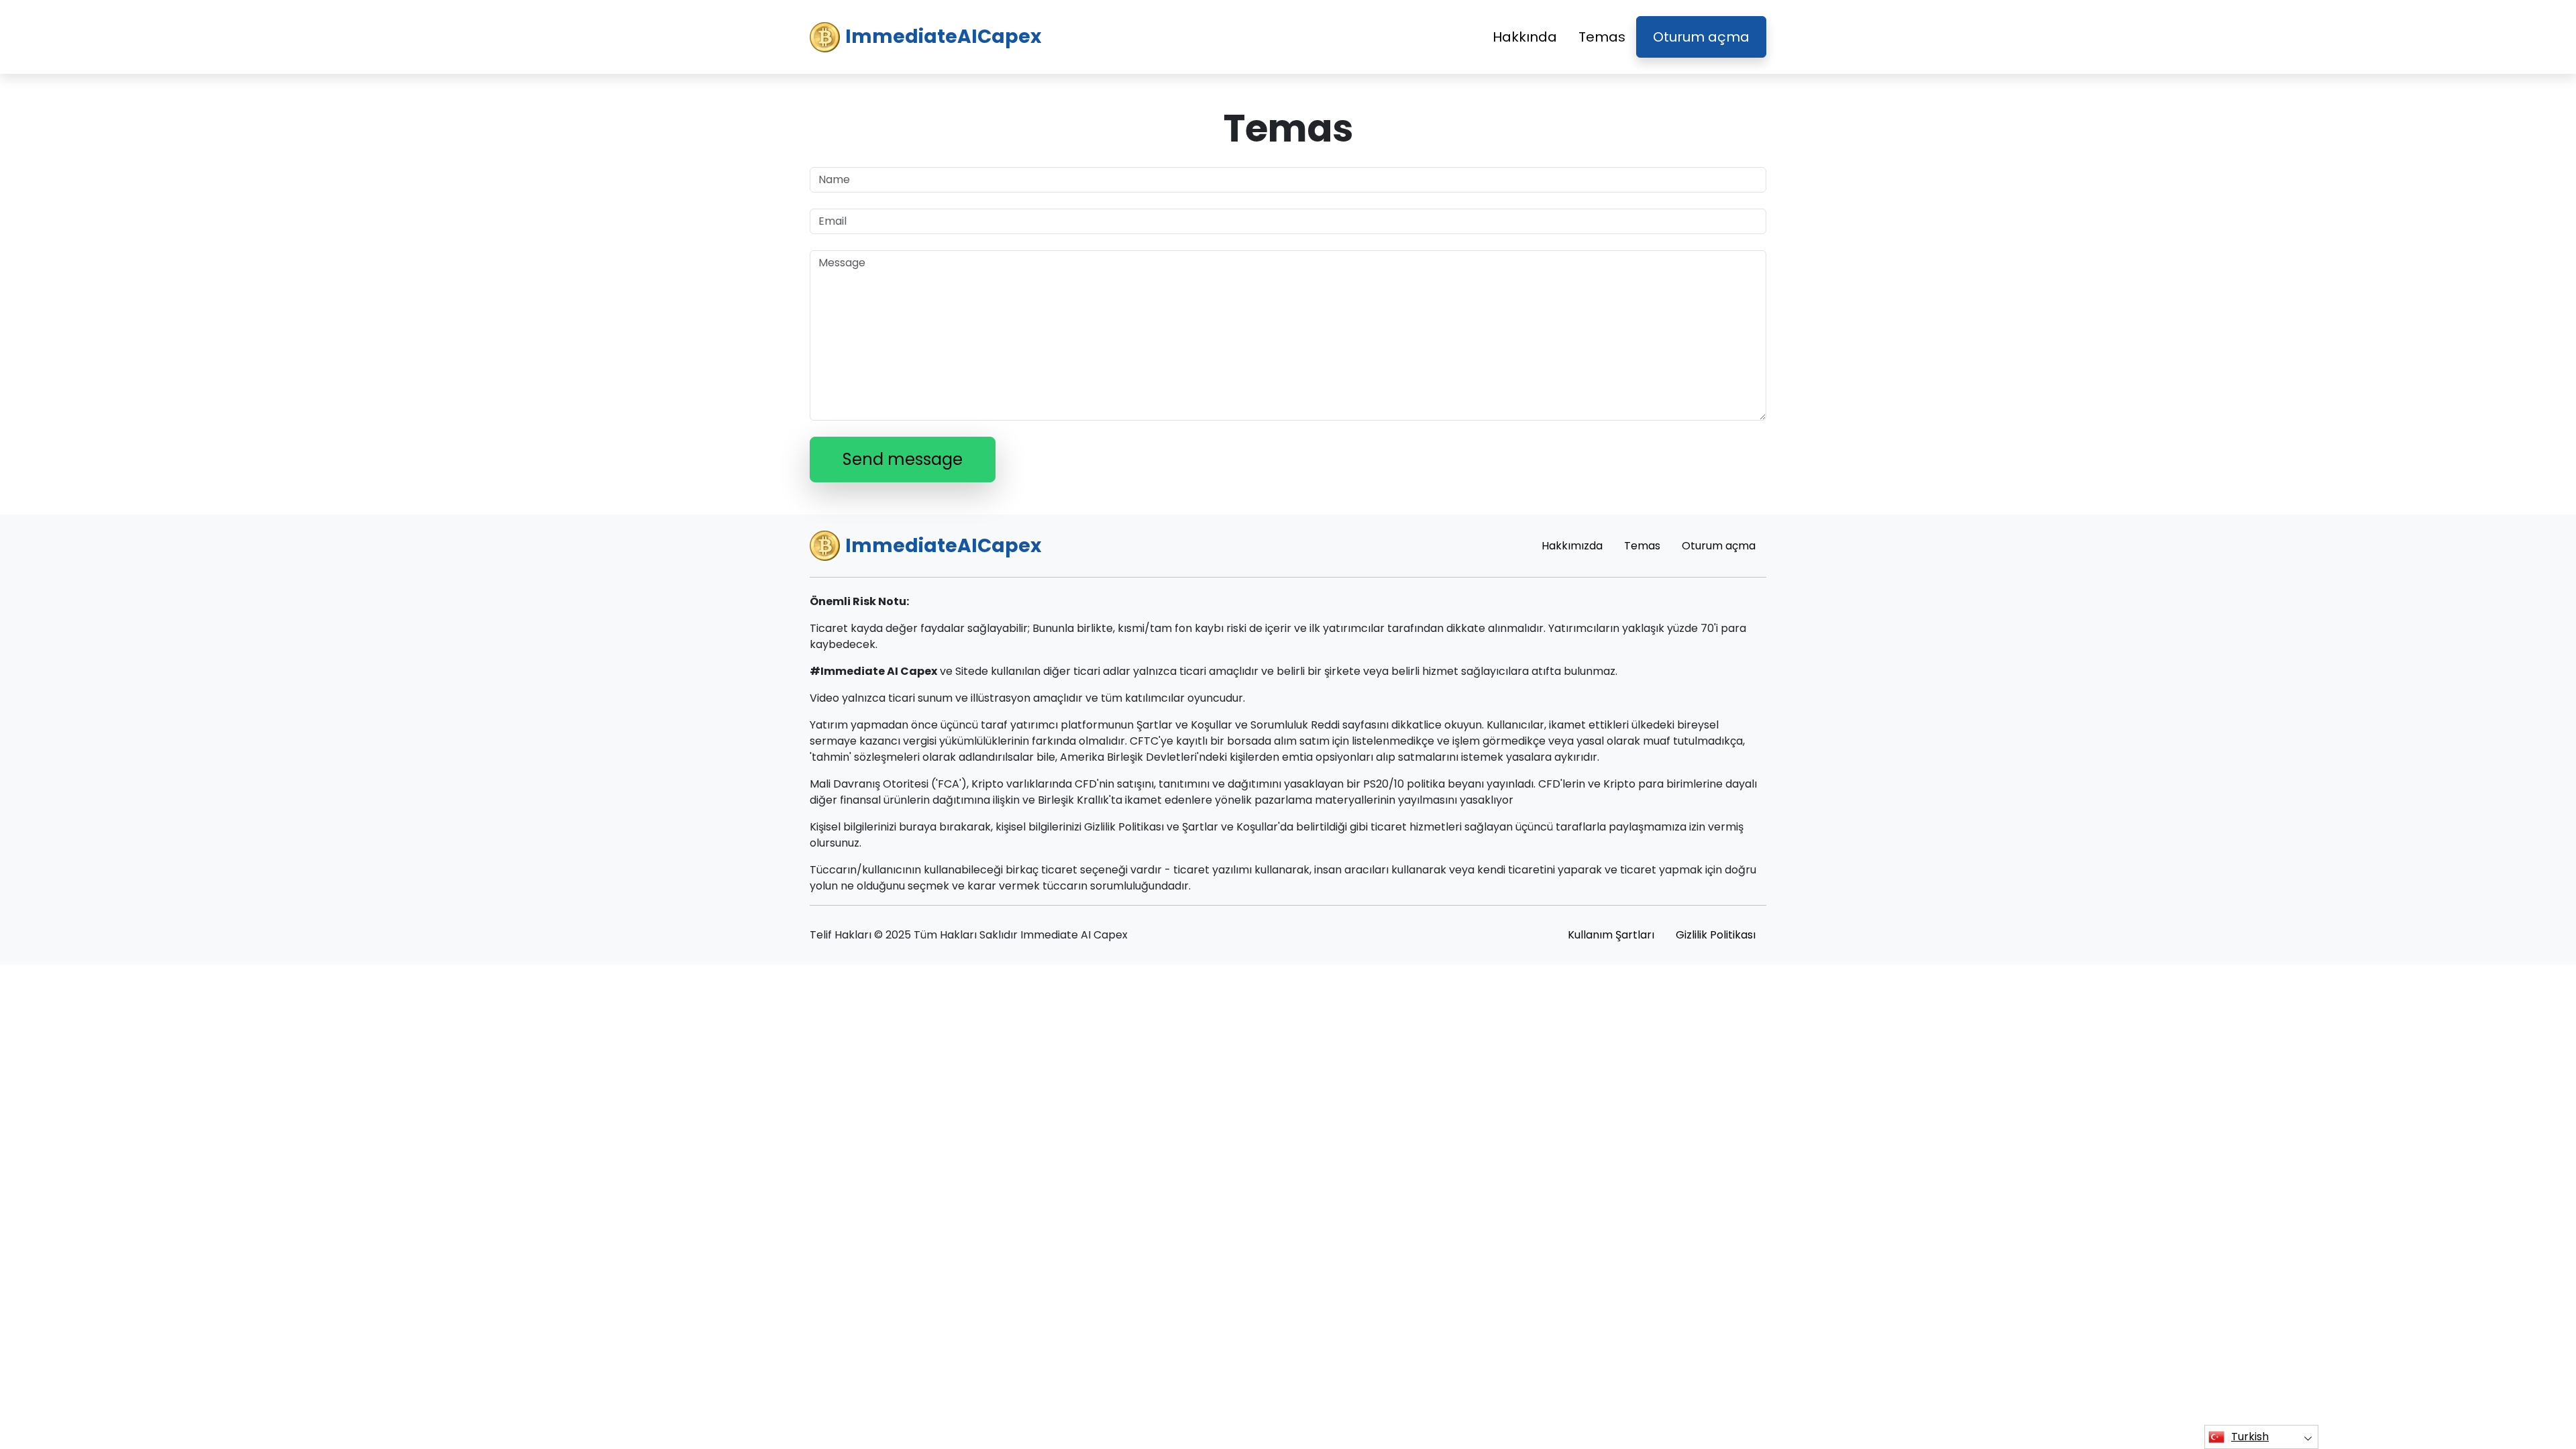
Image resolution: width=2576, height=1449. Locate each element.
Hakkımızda (1572, 546)
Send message (903, 459)
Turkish (2250, 1437)
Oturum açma (1701, 37)
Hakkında (1525, 37)
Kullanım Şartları (1611, 935)
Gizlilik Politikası (1716, 935)
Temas (1602, 37)
